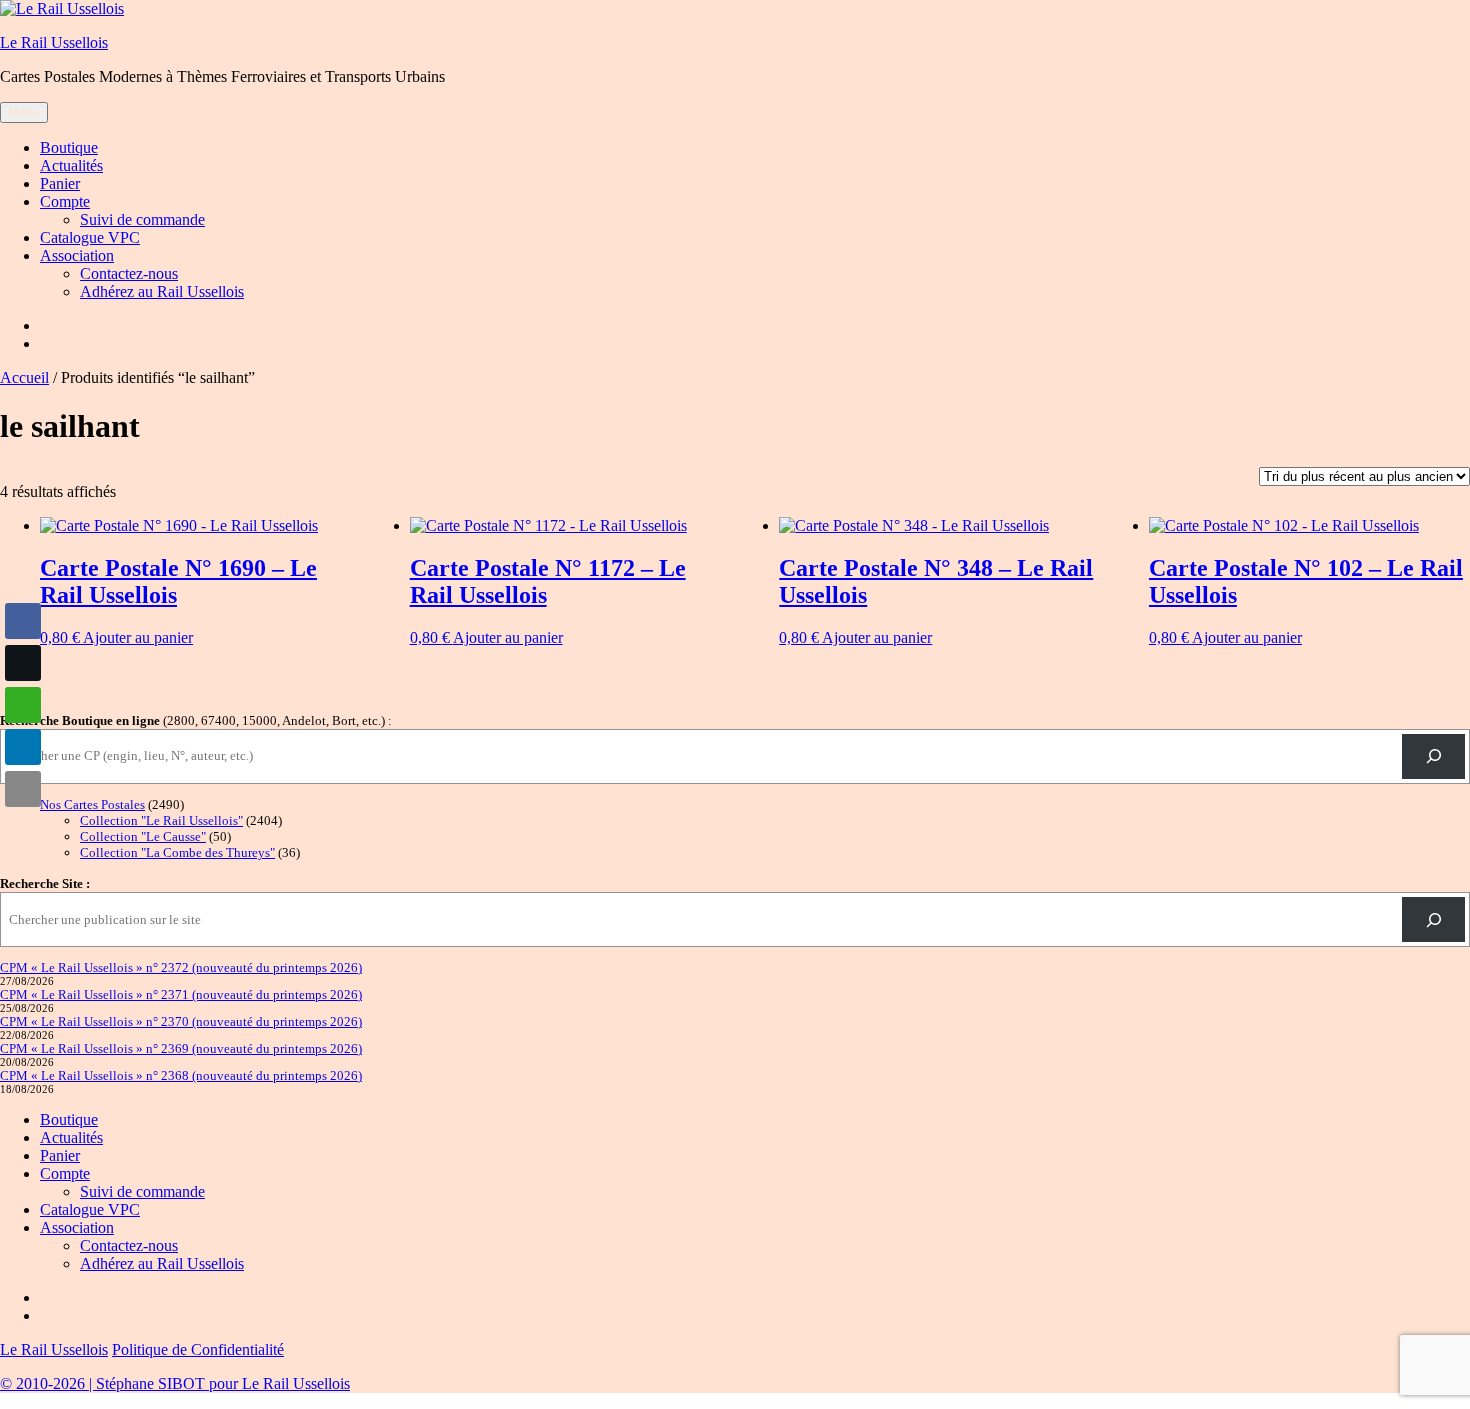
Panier (60, 183)
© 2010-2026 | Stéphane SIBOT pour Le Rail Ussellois (175, 1383)
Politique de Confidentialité (198, 1349)
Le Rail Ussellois (54, 42)
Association (77, 255)
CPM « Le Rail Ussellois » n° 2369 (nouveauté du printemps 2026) (181, 1048)
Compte (65, 201)
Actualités (71, 165)
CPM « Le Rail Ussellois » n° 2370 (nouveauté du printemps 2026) (181, 1021)
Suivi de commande (142, 219)
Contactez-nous (129, 273)
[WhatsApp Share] (23, 705)
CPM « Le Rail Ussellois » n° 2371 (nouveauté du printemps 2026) (181, 994)
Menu (24, 112)
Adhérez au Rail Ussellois (162, 291)
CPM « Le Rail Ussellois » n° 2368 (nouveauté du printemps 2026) (181, 1075)
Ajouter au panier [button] (138, 637)
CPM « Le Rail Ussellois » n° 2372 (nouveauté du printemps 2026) (181, 967)
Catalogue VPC (90, 237)
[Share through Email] (23, 789)
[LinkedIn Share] (23, 747)
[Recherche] (1433, 756)
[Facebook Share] (23, 621)
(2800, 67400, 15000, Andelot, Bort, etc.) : (196, 720)
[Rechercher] (1433, 919)
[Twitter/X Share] (23, 663)
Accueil (24, 377)
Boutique (69, 147)
